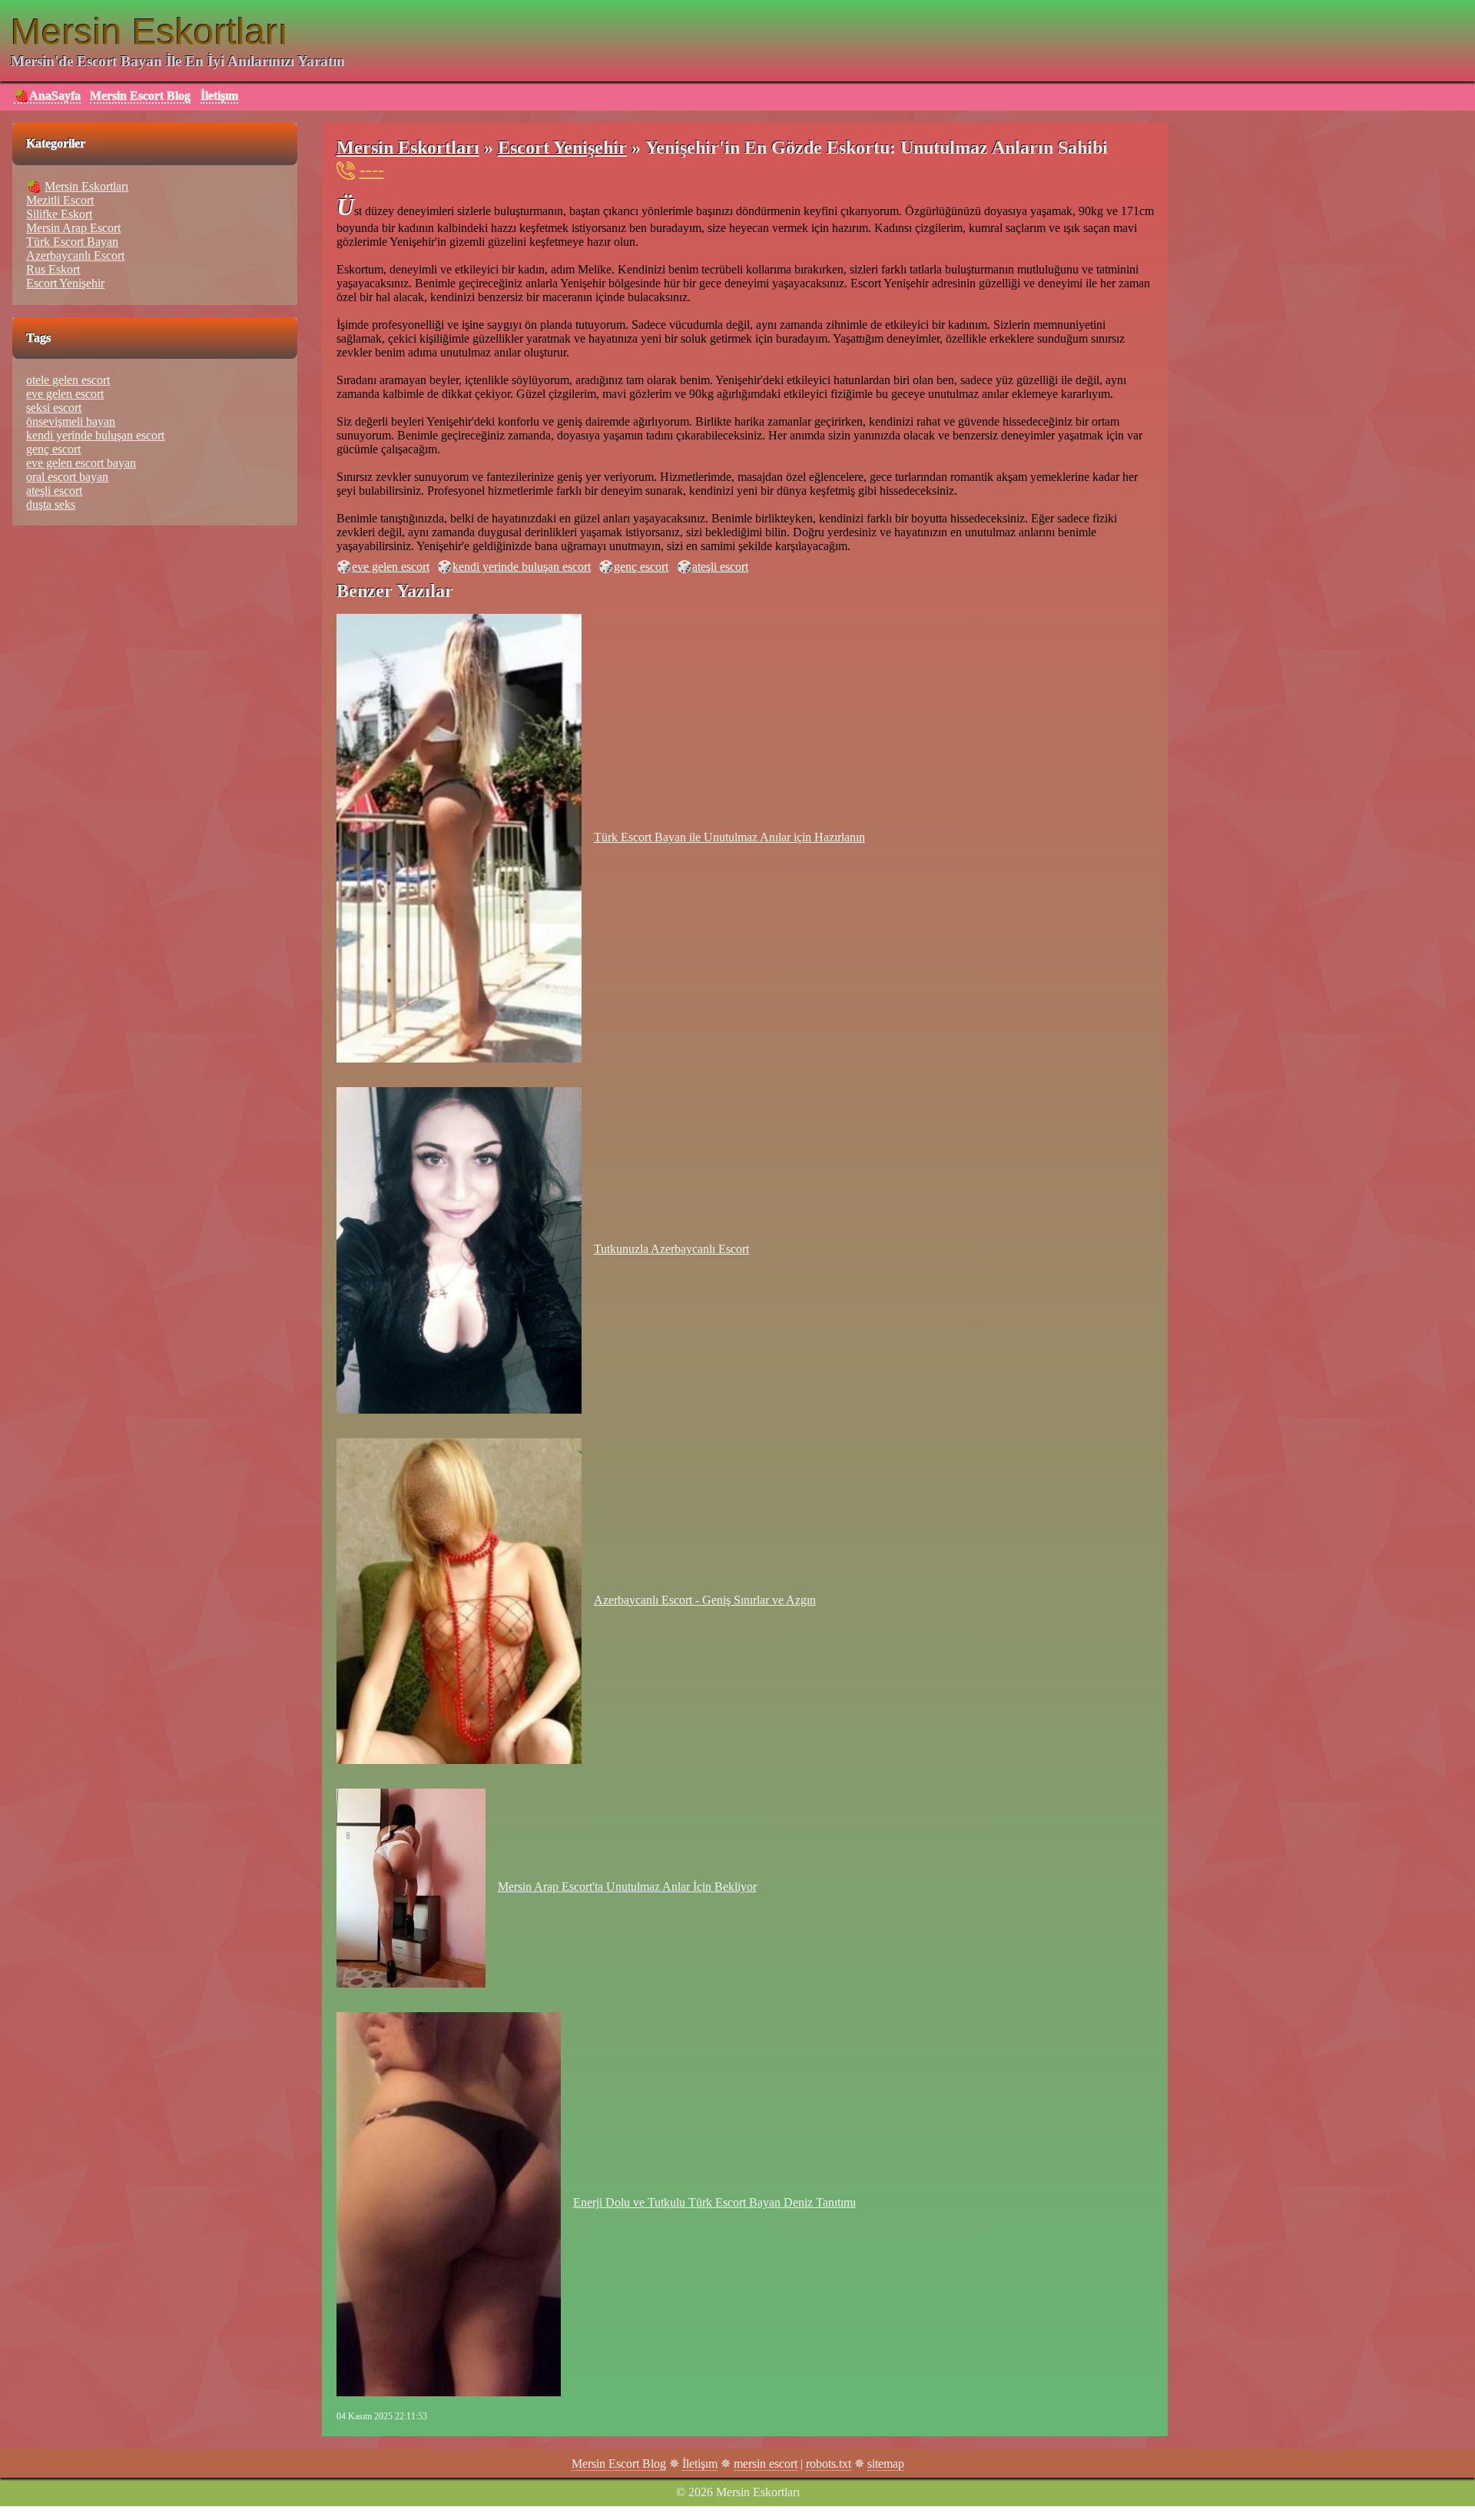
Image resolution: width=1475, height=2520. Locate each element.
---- (372, 170)
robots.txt (829, 2464)
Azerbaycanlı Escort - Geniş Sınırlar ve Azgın (705, 1600)
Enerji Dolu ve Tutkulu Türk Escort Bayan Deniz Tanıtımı (714, 2202)
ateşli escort (720, 567)
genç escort (641, 567)
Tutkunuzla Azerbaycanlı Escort (671, 1249)
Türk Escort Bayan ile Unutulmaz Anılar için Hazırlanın (729, 837)
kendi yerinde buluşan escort (522, 567)
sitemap (886, 2464)
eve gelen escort (391, 567)
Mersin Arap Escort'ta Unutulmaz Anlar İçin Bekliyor (627, 1887)
